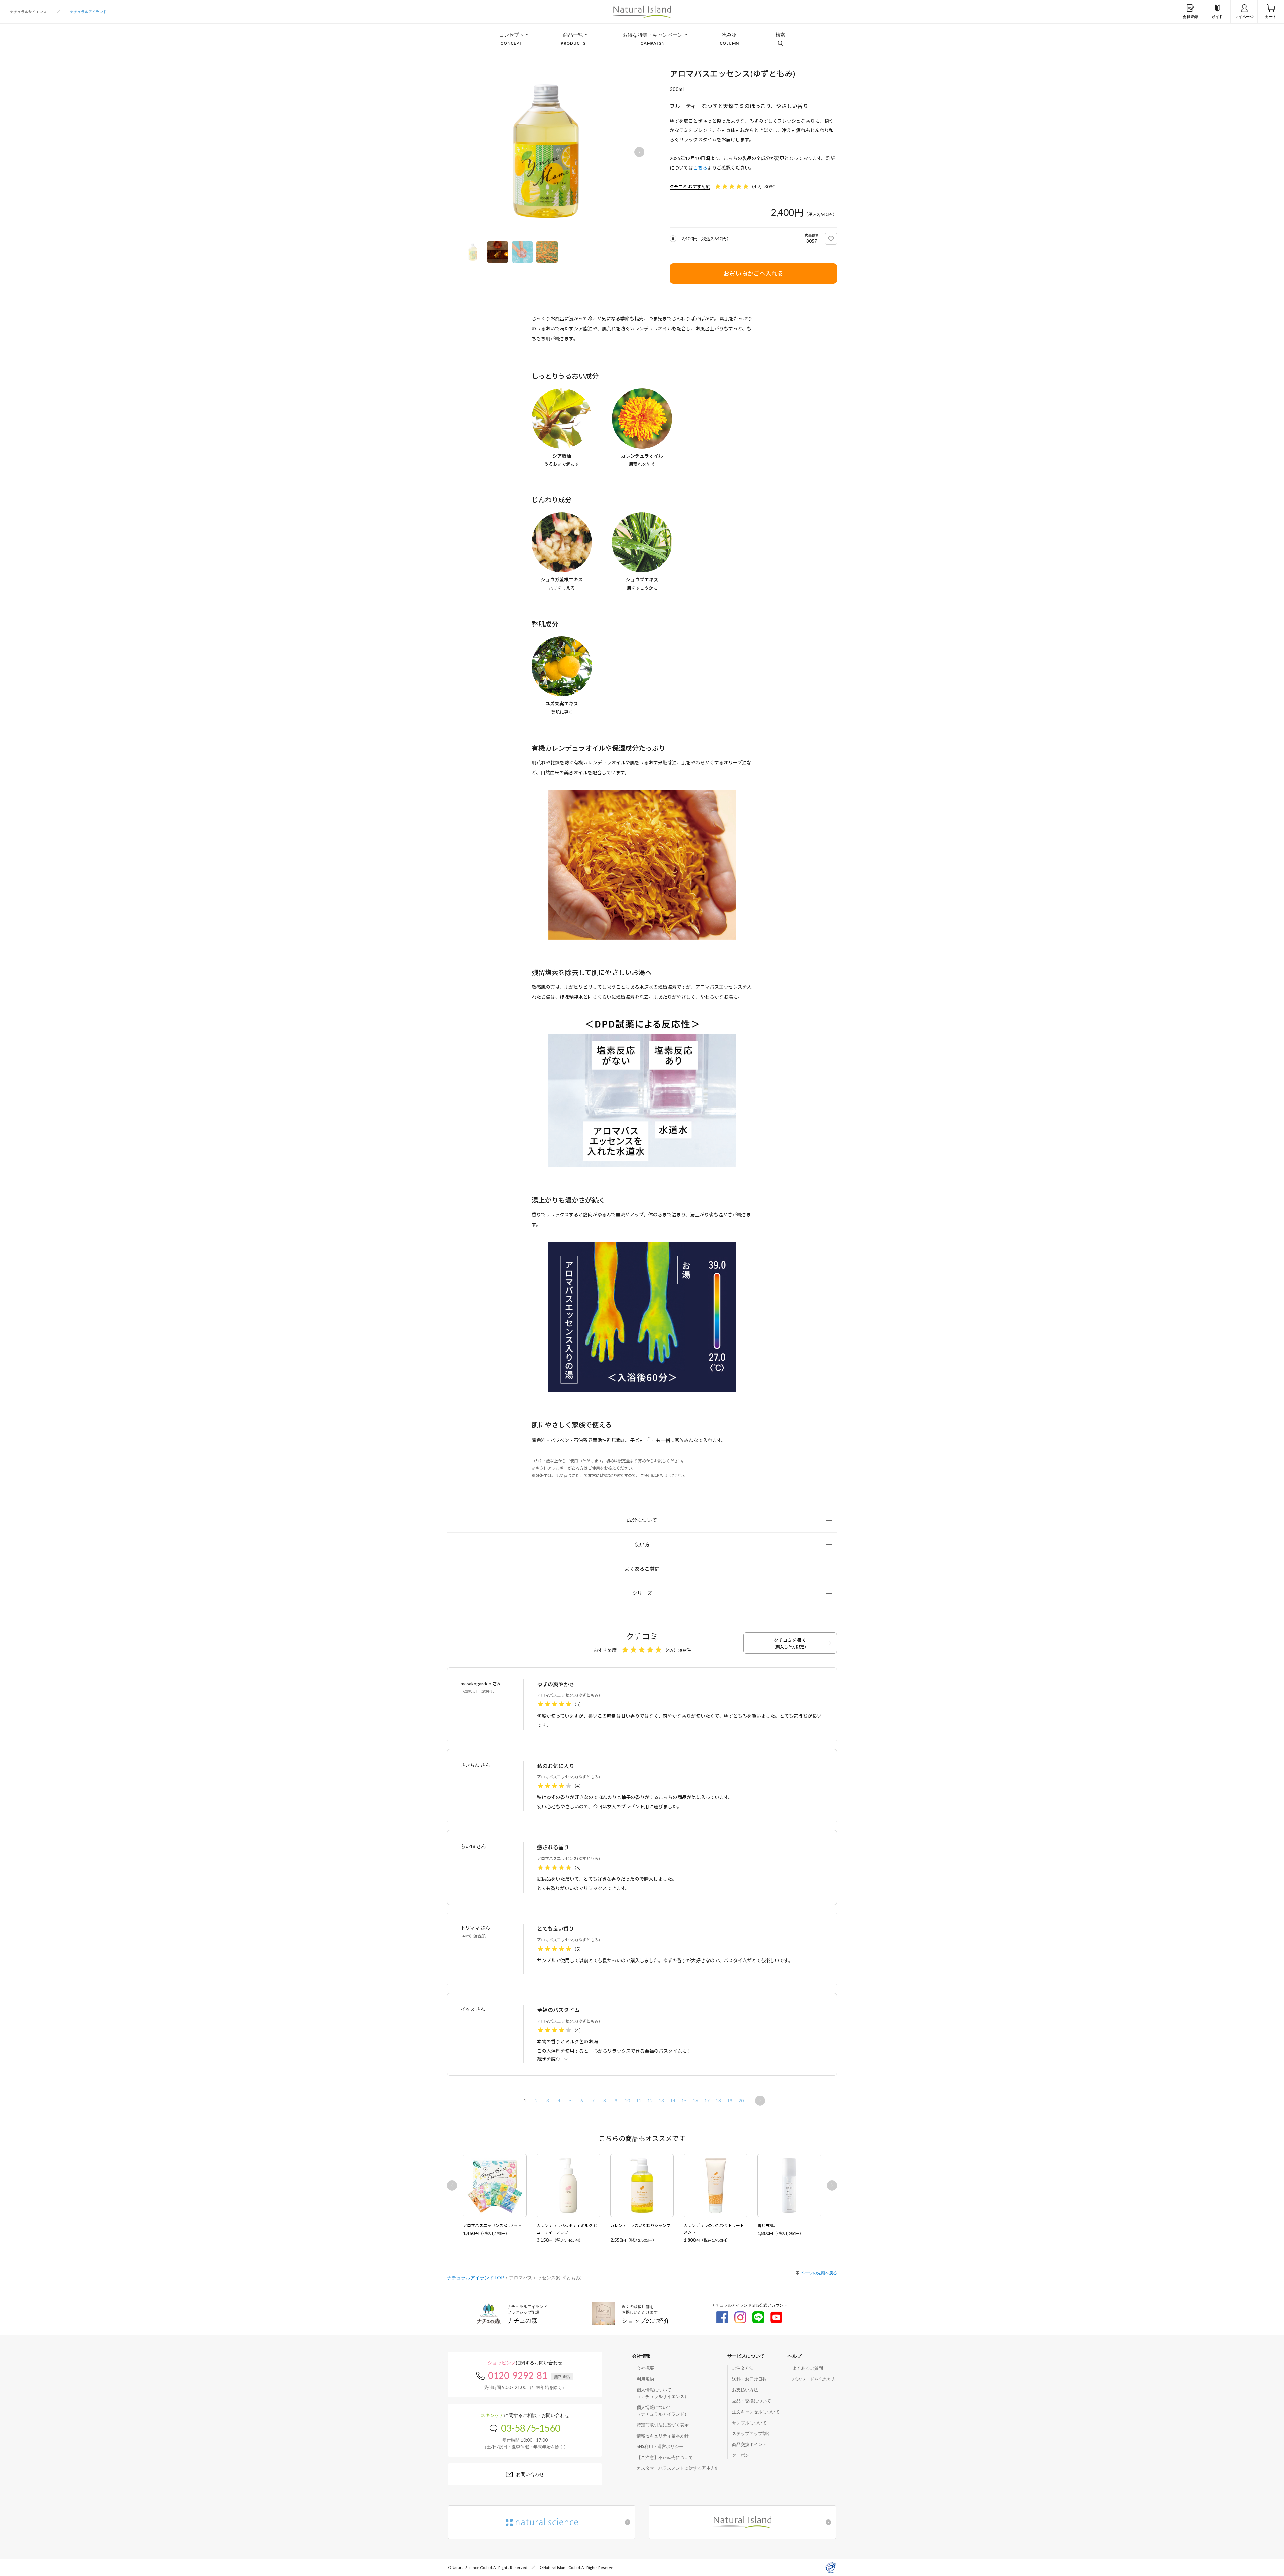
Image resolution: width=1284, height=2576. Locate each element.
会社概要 (645, 2368)
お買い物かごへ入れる (753, 273)
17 (707, 2101)
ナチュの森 (522, 2320)
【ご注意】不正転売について (665, 2457)
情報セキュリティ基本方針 (663, 2436)
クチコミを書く (790, 1643)
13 (661, 2101)
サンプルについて (749, 2423)
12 (650, 2101)
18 (718, 2101)
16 (695, 2101)
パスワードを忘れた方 (814, 2379)
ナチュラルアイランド (88, 12)
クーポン (741, 2455)
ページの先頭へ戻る (819, 2273)
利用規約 (645, 2379)
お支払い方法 (745, 2390)
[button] (639, 152)
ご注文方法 (743, 2368)
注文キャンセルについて (756, 2412)
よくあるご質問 (808, 2368)
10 (627, 2101)
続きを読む (549, 2059)
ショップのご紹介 (646, 2320)
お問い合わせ (530, 2474)
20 (741, 2101)
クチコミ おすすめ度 (690, 187)
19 (730, 2101)
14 (673, 2101)
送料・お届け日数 (749, 2379)
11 (639, 2101)
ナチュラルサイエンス (28, 12)
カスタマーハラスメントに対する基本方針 (678, 2468)
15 (684, 2101)
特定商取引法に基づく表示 (663, 2425)
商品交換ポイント (749, 2444)
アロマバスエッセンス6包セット (492, 2225)
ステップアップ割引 (752, 2433)
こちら (700, 168)
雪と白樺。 (767, 2225)
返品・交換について (752, 2401)
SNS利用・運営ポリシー (660, 2446)
